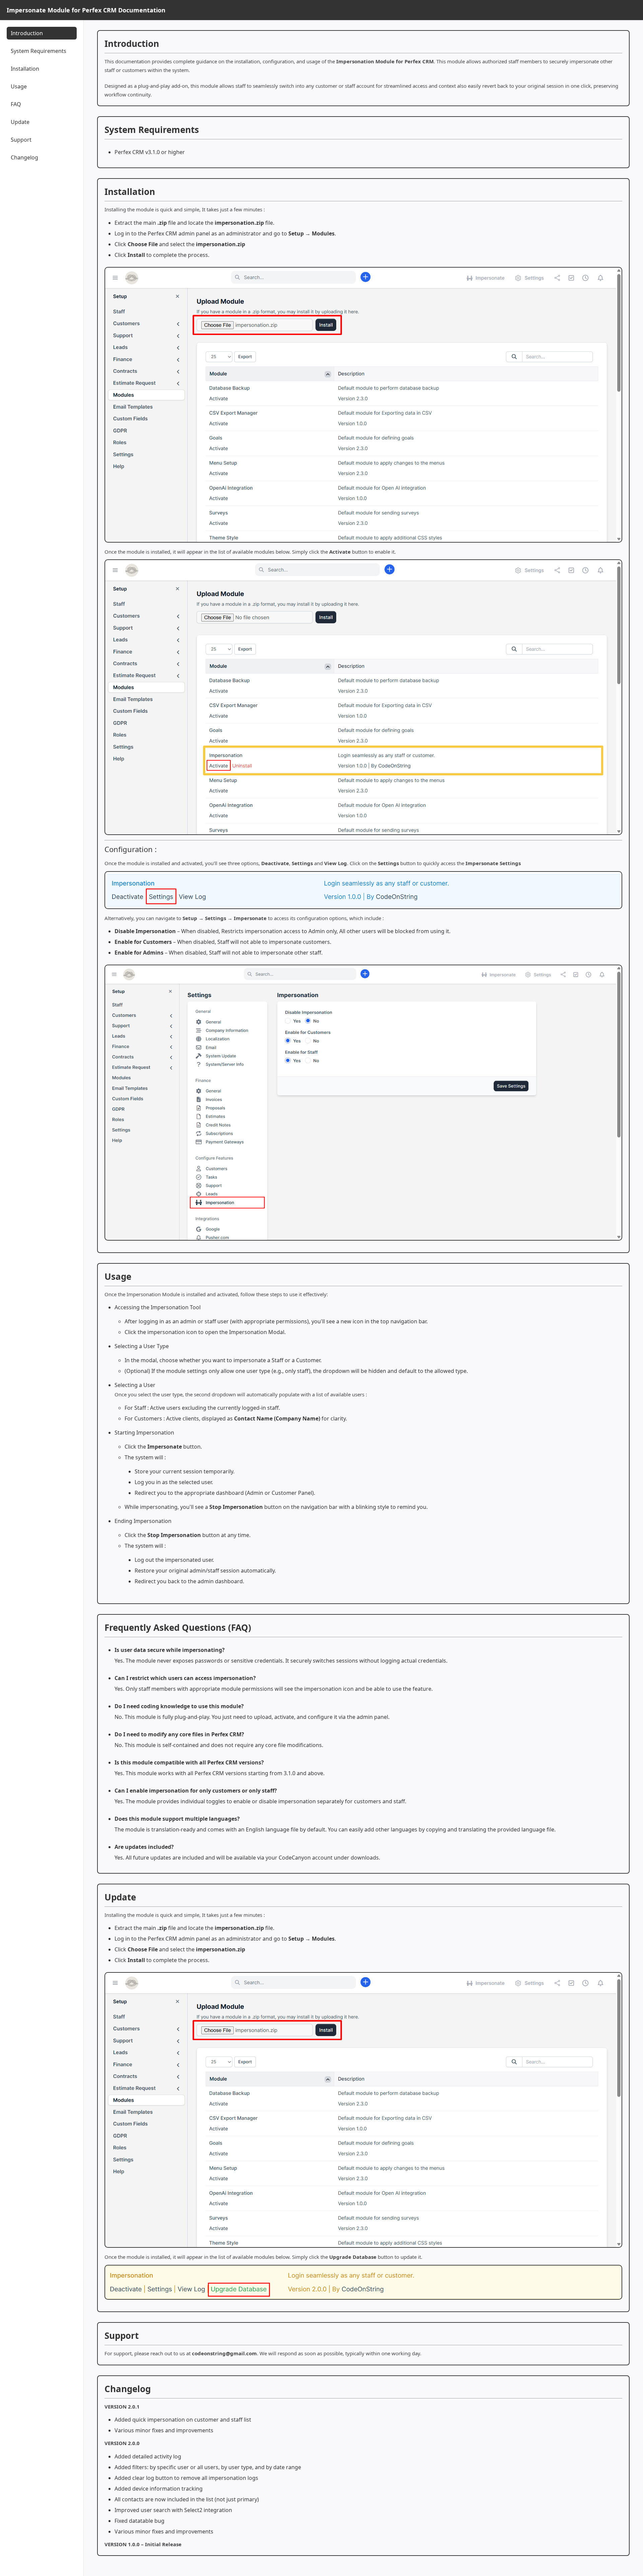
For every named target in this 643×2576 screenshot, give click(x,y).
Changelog (24, 157)
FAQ (16, 104)
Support (21, 140)
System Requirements (39, 51)
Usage (19, 86)
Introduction (27, 33)
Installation (25, 69)
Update (20, 122)
